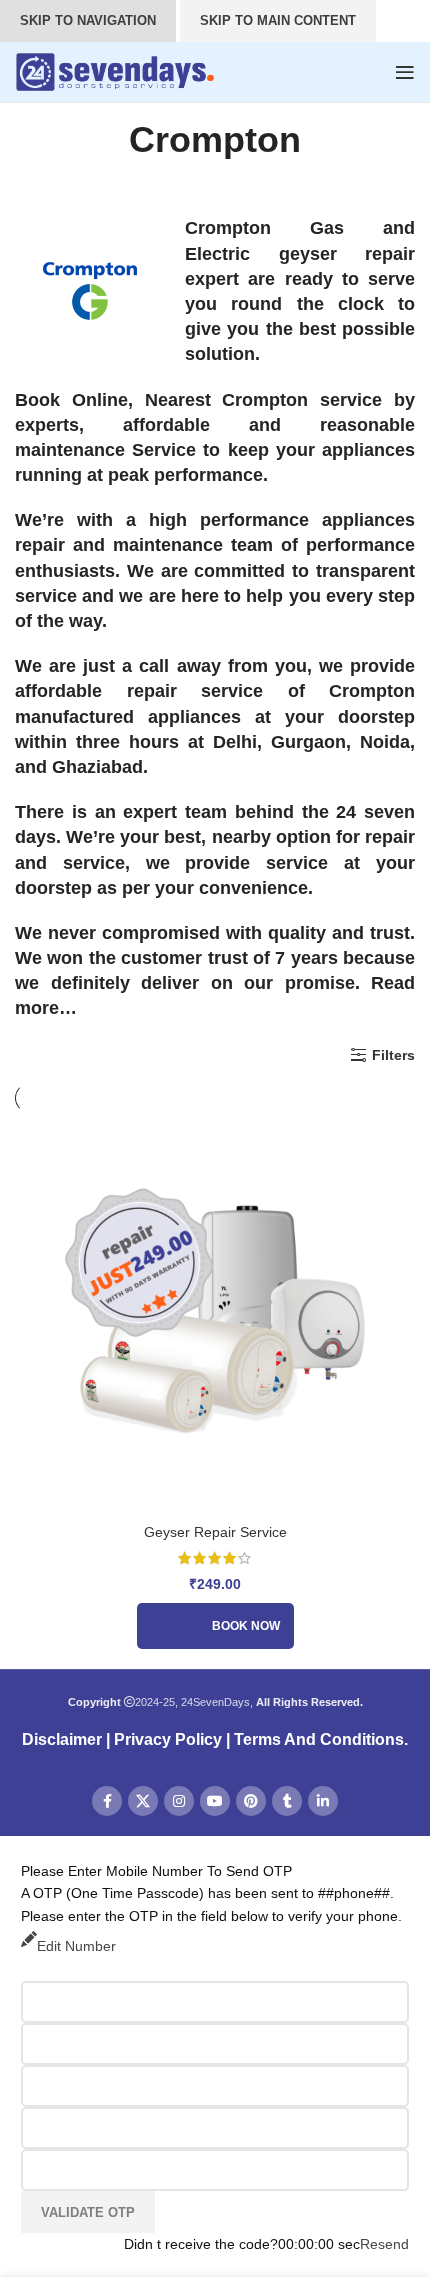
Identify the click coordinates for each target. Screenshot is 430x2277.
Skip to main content (278, 20)
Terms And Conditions (319, 1739)
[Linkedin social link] (323, 1801)
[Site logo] (115, 71)
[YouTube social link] (215, 1801)
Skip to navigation (88, 20)
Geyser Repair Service (215, 1532)
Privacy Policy (168, 1739)
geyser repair (347, 254)
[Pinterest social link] (251, 1801)
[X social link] (143, 1801)
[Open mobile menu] (405, 72)
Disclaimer (62, 1739)
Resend (384, 2244)
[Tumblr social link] (287, 1801)
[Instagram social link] (179, 1801)
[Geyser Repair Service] (215, 1313)
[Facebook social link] (107, 1801)
